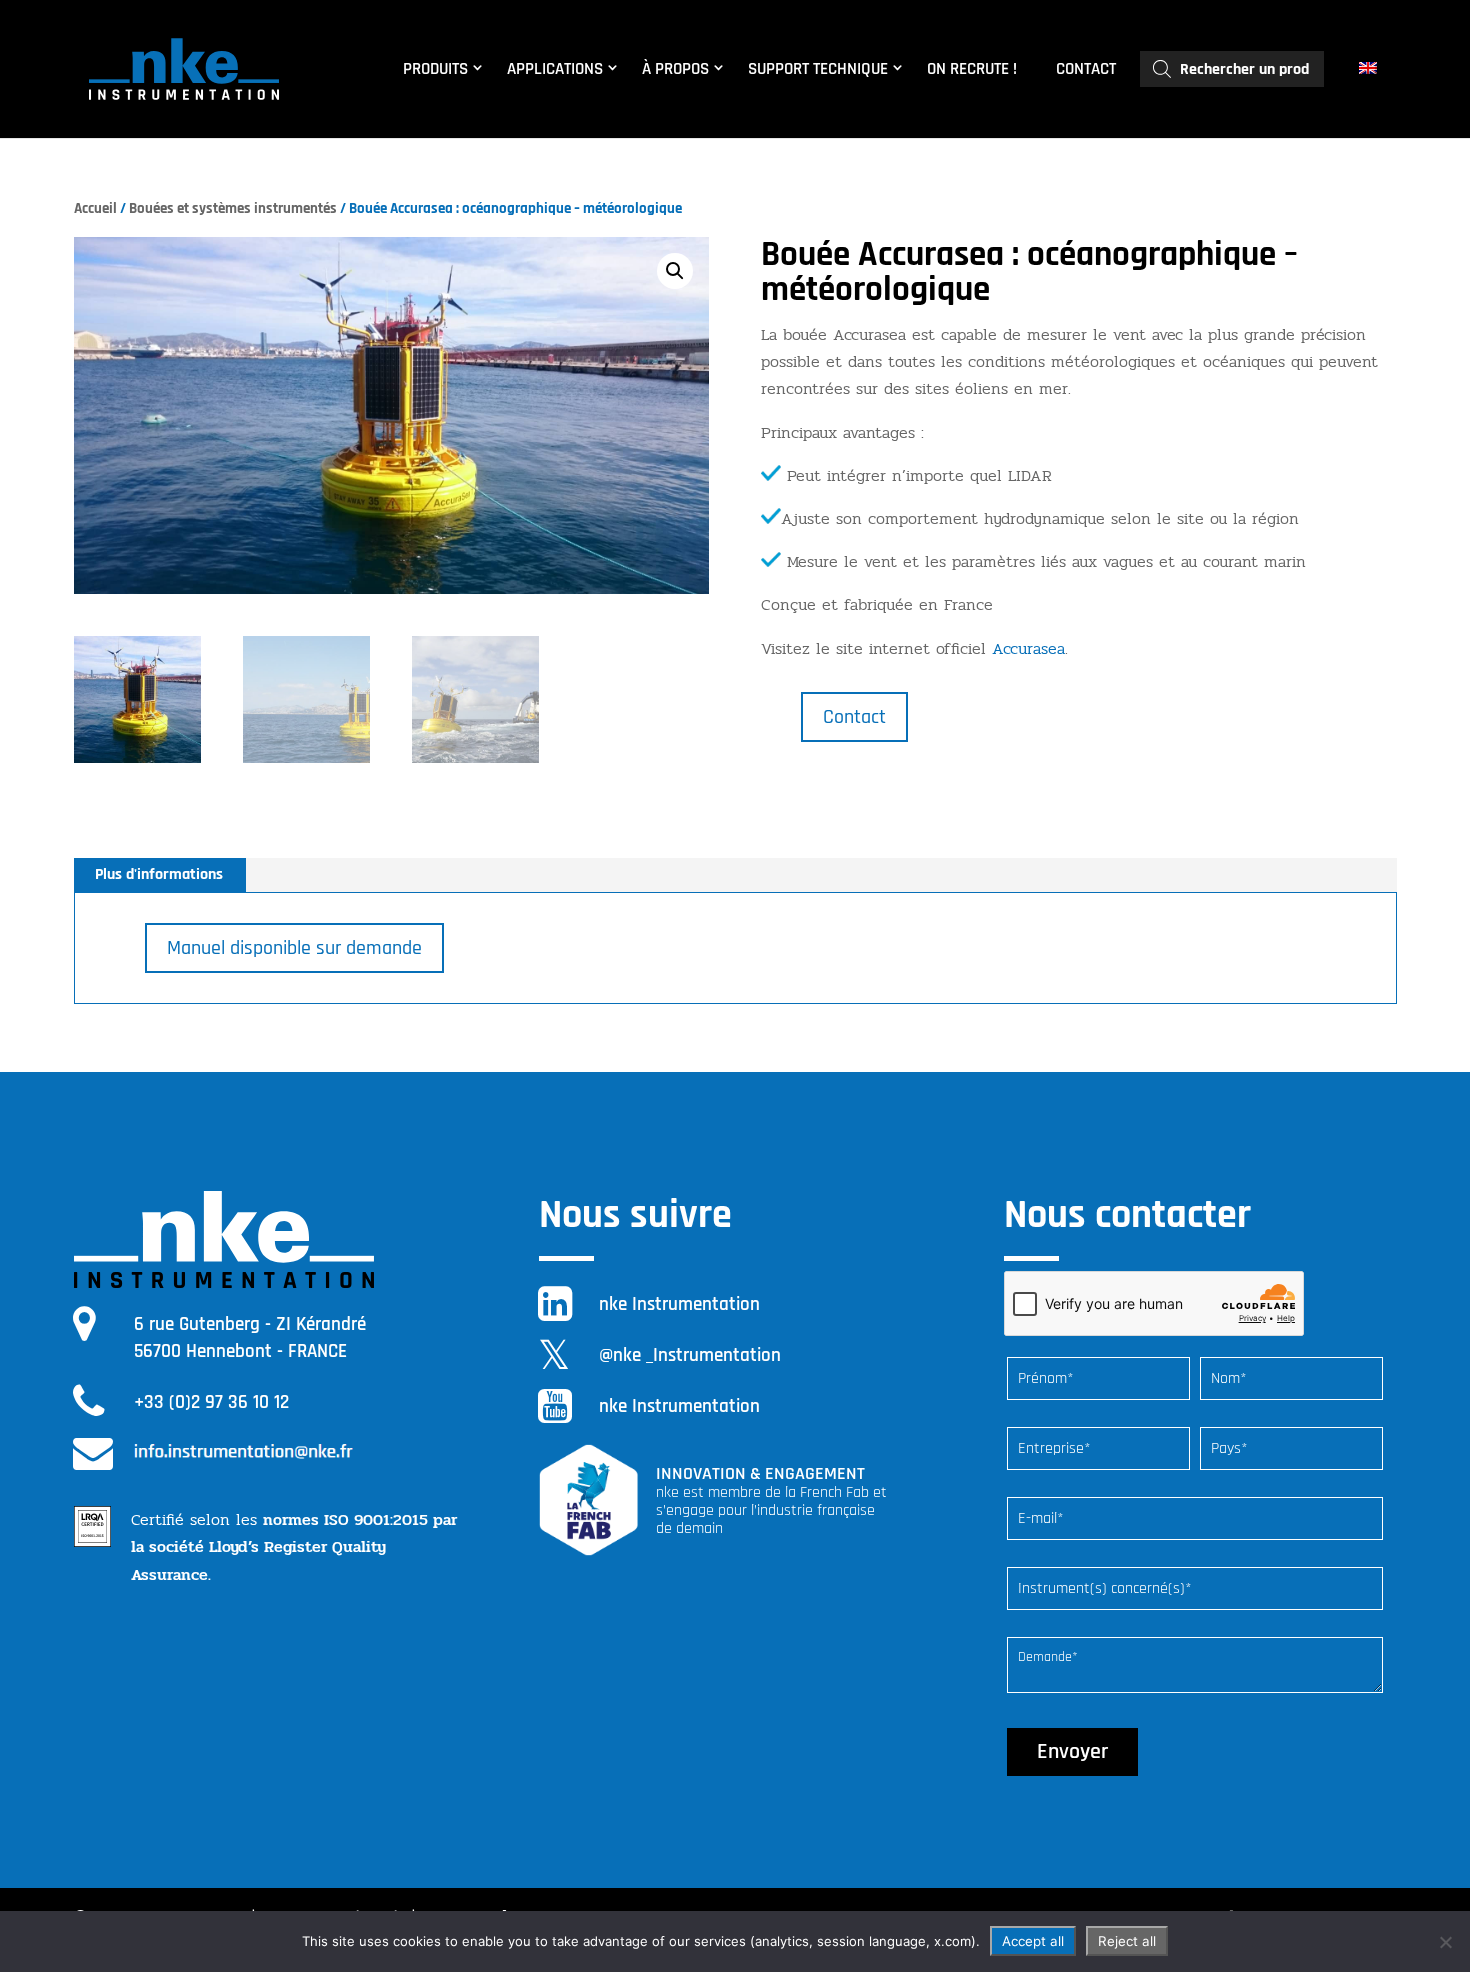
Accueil (95, 208)
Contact (854, 717)
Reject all (1127, 1941)
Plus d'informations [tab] (159, 874)
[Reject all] (1445, 1942)
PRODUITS (435, 69)
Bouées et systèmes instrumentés (233, 208)
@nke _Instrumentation (690, 1355)
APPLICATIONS (555, 69)
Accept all (1033, 1941)
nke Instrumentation (679, 1304)
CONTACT (1086, 69)
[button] (675, 271)
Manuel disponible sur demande (294, 948)
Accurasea (1028, 648)
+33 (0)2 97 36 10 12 (211, 1402)
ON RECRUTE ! (972, 69)
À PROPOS (675, 69)
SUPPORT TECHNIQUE (818, 69)
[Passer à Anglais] (1370, 69)
